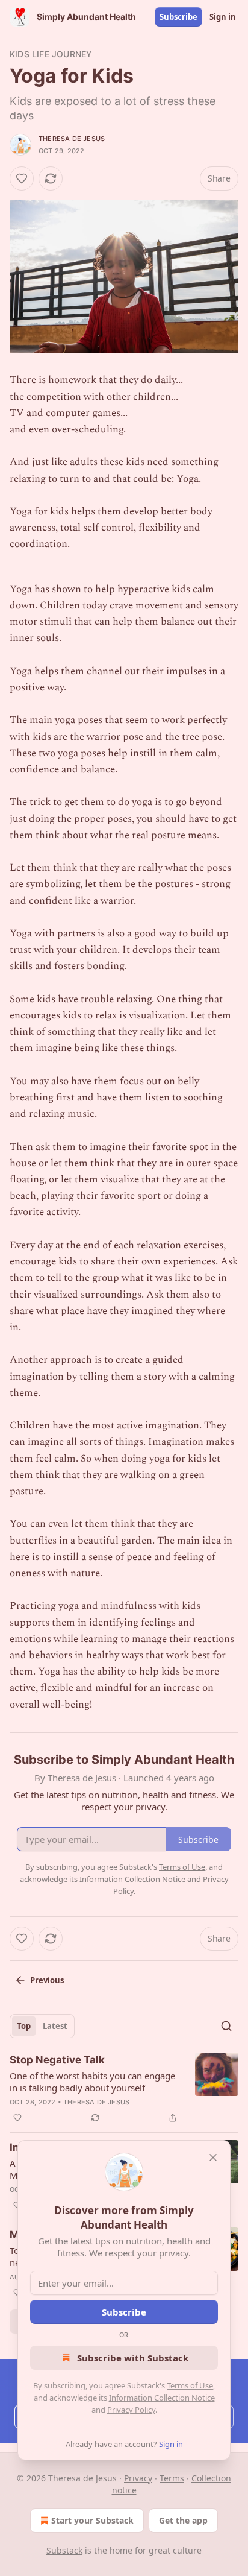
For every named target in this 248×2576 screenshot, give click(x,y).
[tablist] (42, 2026)
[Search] (226, 2026)
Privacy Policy (131, 2410)
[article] (124, 2089)
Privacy (138, 2478)
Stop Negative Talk (57, 2060)
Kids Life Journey (51, 54)
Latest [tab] (55, 2026)
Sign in (223, 17)
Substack (64, 2550)
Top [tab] (24, 2026)
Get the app (183, 2520)
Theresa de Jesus (72, 139)
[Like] (22, 178)
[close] (213, 2158)
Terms (172, 2478)
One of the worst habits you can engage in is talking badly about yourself (92, 2082)
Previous (47, 1980)
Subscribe (178, 17)
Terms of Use (190, 2385)
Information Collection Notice (162, 2398)
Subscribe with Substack (133, 2358)
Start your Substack (92, 2520)
